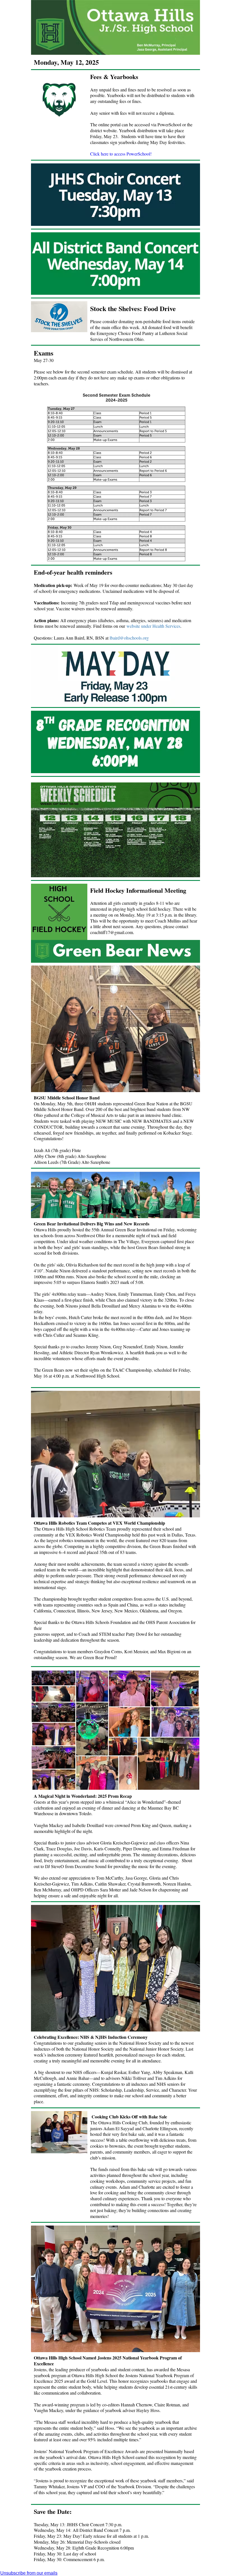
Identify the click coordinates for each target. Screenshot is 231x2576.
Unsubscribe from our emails (29, 2573)
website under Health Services (153, 626)
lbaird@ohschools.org (129, 638)
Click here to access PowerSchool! (121, 154)
